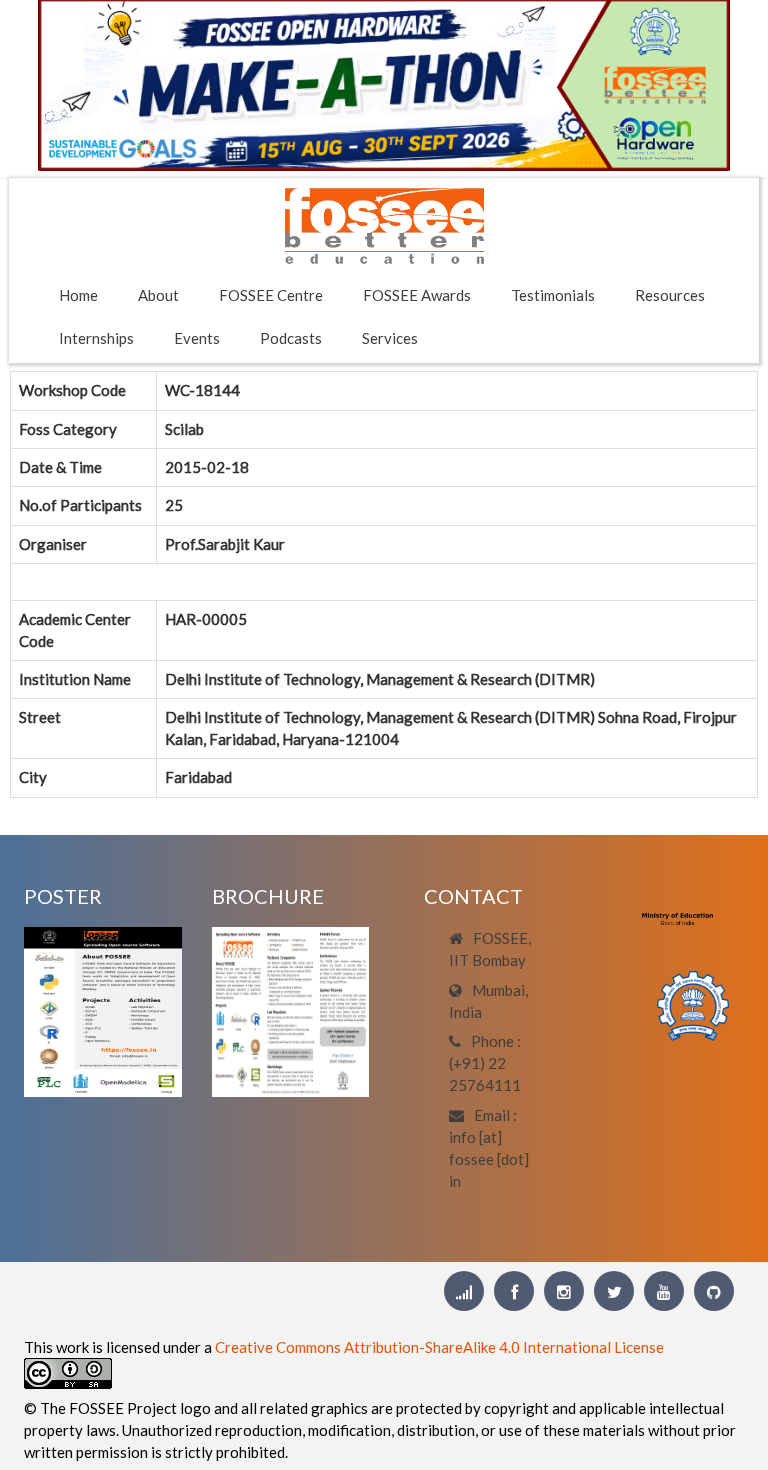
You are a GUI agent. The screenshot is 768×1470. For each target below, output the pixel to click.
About (158, 295)
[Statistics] (464, 1291)
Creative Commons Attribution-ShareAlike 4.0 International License (439, 1347)
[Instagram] (564, 1291)
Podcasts (291, 338)
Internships (96, 338)
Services (390, 338)
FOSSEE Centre (271, 295)
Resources (670, 295)
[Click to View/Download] (103, 1010)
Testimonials (553, 295)
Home (78, 295)
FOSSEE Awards (417, 295)
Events (197, 338)
